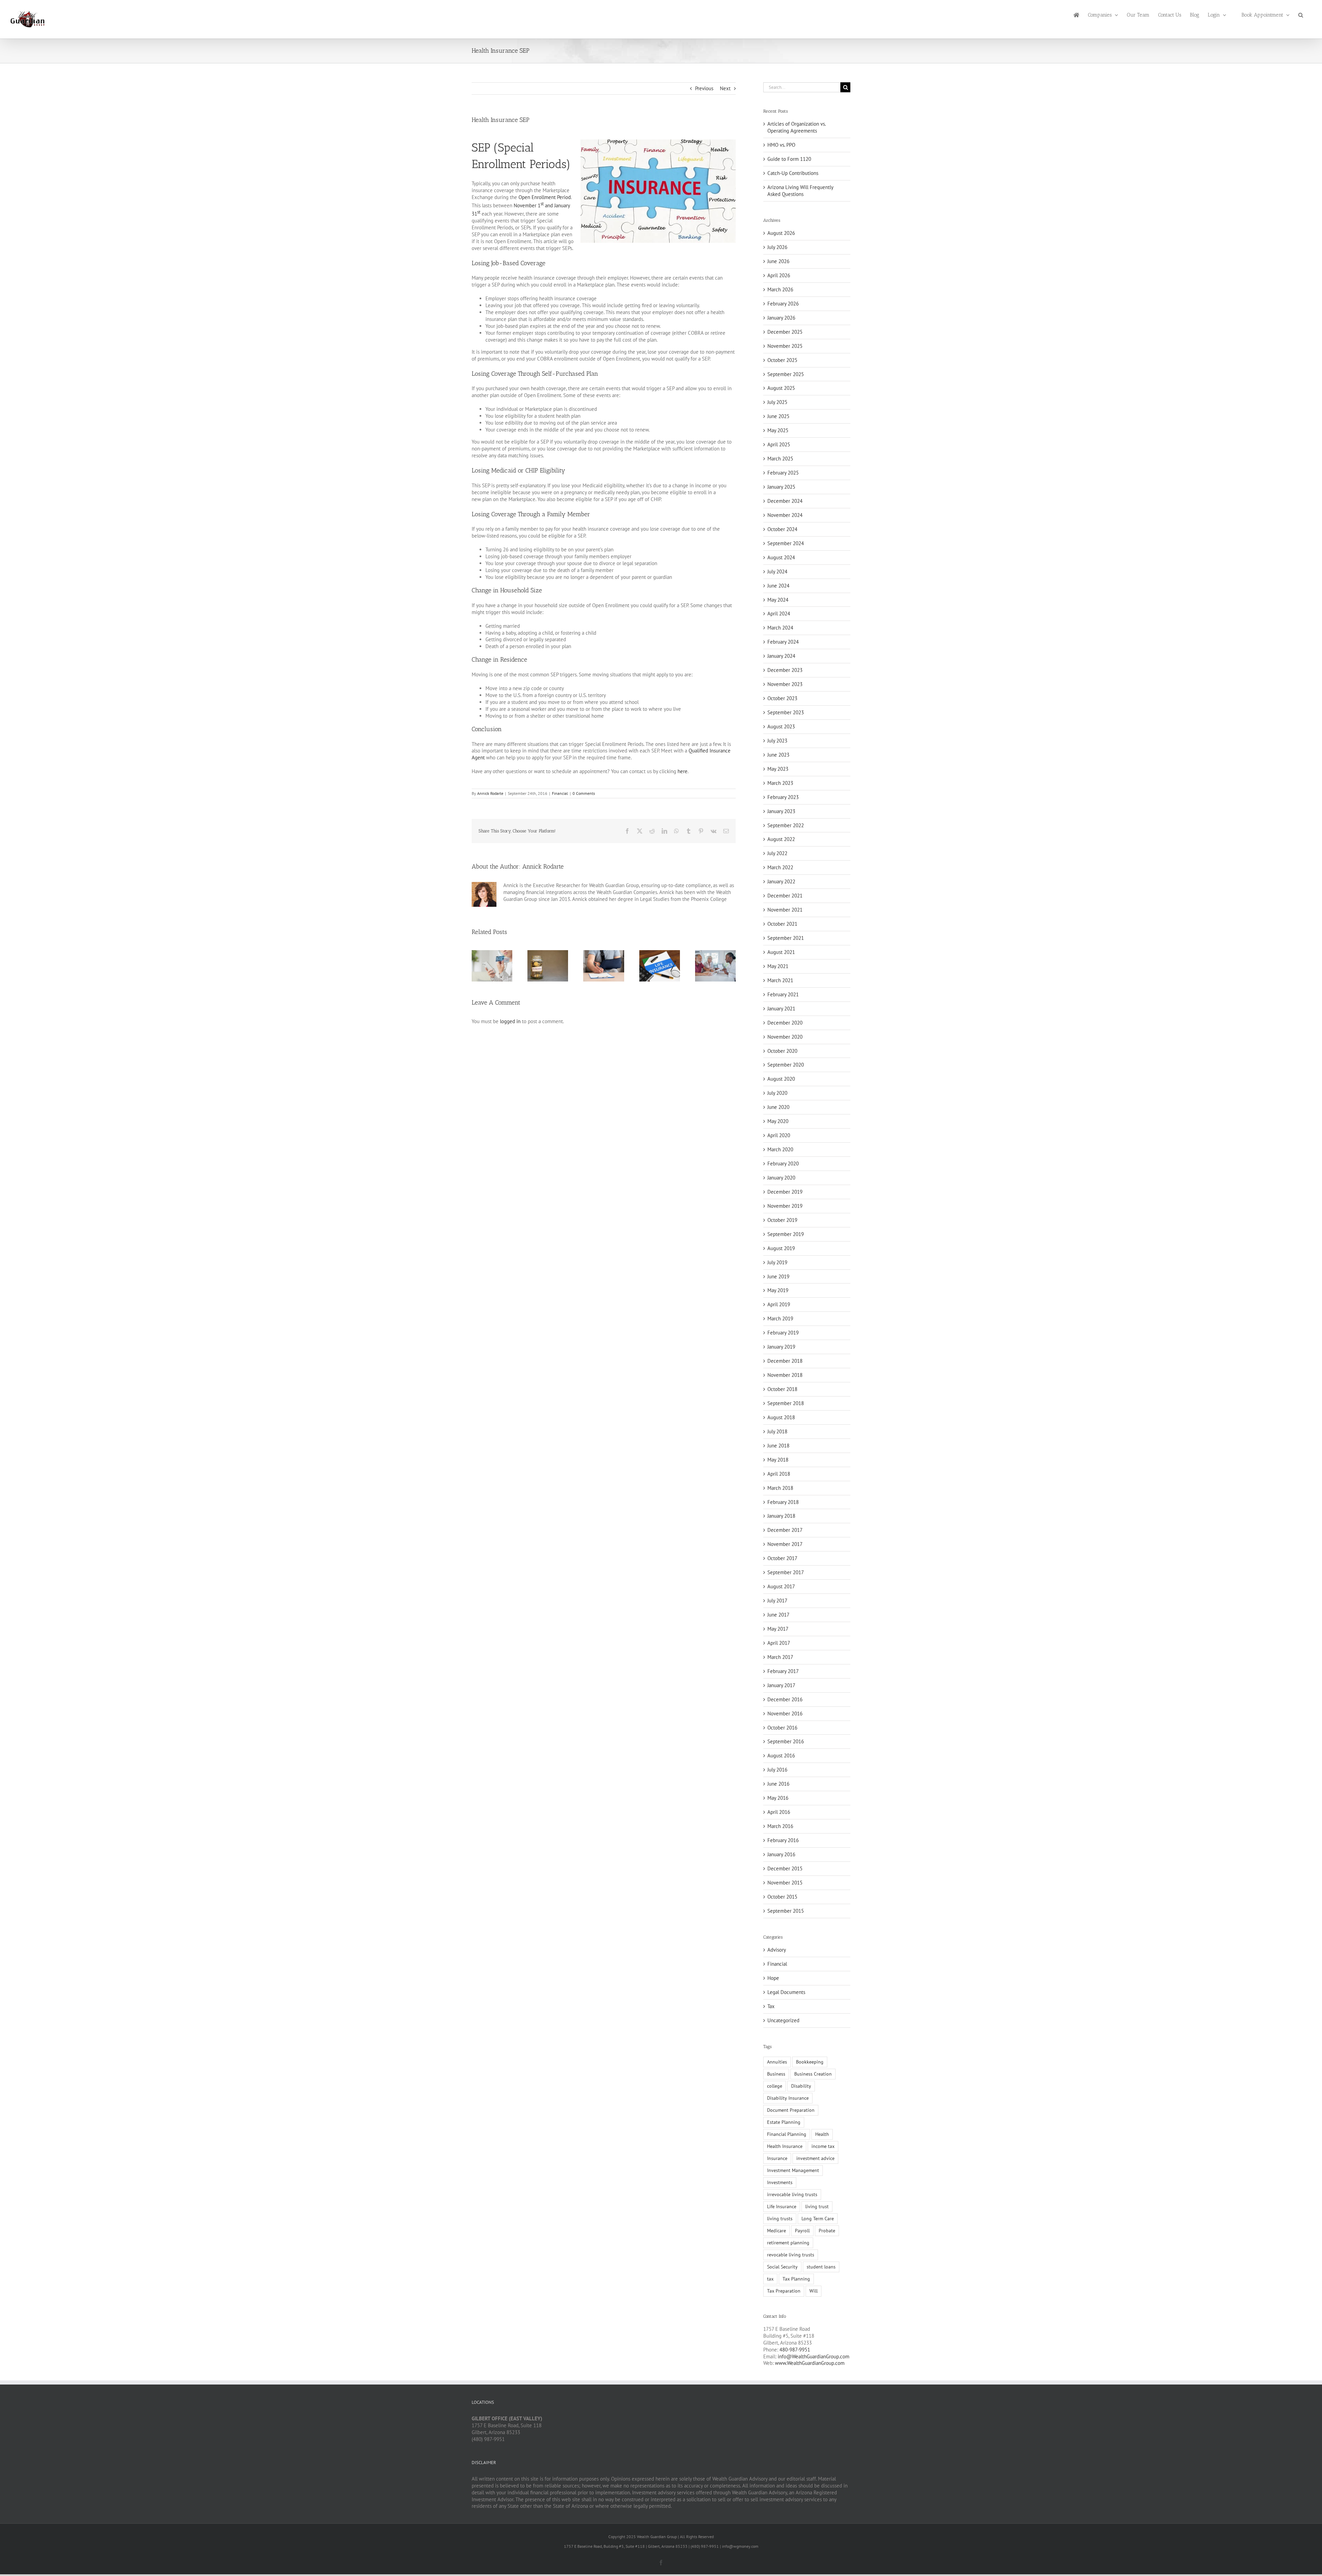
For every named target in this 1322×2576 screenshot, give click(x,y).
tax (770, 2279)
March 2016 (780, 1826)
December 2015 (785, 1868)
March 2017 (780, 1657)
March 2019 (780, 1318)
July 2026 (777, 247)
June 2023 (778, 755)
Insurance (777, 2158)
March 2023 (780, 783)
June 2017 (778, 1615)
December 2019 (785, 1192)
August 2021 (781, 952)
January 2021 (781, 1009)
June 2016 (778, 1784)
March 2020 (780, 1149)
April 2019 (779, 1304)
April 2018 (779, 1474)
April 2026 (779, 275)
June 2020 (778, 1107)
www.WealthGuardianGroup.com (810, 2363)
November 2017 (785, 1544)
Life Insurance (782, 2206)
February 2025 (783, 473)
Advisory (777, 1950)
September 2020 (786, 1065)
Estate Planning (784, 2122)
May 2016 (778, 1798)
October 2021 (782, 924)
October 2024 (782, 529)
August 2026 (781, 233)
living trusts (780, 2219)
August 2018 (781, 1417)
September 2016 (786, 1741)
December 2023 (785, 670)
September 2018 (786, 1403)
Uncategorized (783, 2020)
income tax (823, 2146)
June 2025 (778, 416)
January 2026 (781, 318)
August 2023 (781, 726)
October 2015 (782, 1897)
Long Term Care (818, 2219)
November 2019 (785, 1206)
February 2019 (783, 1333)
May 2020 (778, 1121)
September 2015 (786, 1911)
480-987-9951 (795, 2350)
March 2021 (780, 980)
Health (822, 2134)
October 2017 (782, 1558)
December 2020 (785, 1023)
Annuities (777, 2062)
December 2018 (785, 1361)
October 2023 (782, 698)
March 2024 (780, 628)
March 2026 (780, 289)
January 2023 (781, 811)
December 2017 (785, 1530)
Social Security (782, 2267)
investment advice (815, 2158)
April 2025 (779, 444)
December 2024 (785, 501)
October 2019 (782, 1220)
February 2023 (783, 797)
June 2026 (778, 261)
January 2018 (781, 1516)
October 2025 (782, 360)
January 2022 (781, 881)
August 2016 (781, 1756)
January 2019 (781, 1347)
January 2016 (781, 1854)
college (775, 2086)
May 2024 (778, 600)
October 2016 (782, 1728)
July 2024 (777, 572)
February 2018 (783, 1502)
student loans (821, 2267)
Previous (704, 88)
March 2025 (780, 459)
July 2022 (777, 853)
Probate (827, 2231)
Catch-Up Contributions (793, 173)
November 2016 (785, 1713)
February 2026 (783, 304)
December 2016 (785, 1699)
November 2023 (785, 684)
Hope (773, 1978)
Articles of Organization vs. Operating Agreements (796, 127)
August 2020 (781, 1079)
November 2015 (785, 1883)
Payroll (802, 2231)
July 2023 (777, 741)
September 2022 (786, 825)
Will (814, 2291)
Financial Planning (787, 2134)
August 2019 (781, 1248)
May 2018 (778, 1460)
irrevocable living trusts (792, 2194)
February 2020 (783, 1164)
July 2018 (777, 1431)
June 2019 (778, 1276)
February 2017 (783, 1671)
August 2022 (781, 839)
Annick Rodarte (490, 793)
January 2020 (781, 1178)
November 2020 (785, 1037)
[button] (1301, 14)
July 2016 (777, 1770)
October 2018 (782, 1389)
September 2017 (786, 1572)
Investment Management (793, 2170)
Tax (771, 2006)
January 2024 (781, 656)
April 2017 (779, 1643)
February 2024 (783, 642)
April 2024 (779, 614)
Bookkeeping (810, 2062)
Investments (780, 2182)
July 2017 (777, 1601)
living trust (817, 2206)
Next (725, 88)
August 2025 (781, 388)
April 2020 (779, 1135)
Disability (801, 2086)
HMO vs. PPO (781, 145)
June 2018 (778, 1446)
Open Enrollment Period (545, 197)
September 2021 (786, 938)
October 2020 (782, 1051)
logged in (510, 1021)
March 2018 (780, 1488)
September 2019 (786, 1234)
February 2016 (783, 1840)
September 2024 (786, 543)
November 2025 (785, 346)
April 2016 (779, 1812)
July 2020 (777, 1093)
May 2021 (778, 966)
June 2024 (778, 586)
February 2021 (783, 994)
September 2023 (786, 712)
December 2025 (785, 332)
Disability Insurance (788, 2098)
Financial (560, 793)
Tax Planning (796, 2279)
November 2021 (785, 910)
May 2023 (778, 769)
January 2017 (781, 1685)
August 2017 (781, 1586)
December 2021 (785, 896)
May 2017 (778, 1629)
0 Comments (584, 793)
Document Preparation (791, 2110)
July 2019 (777, 1262)
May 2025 (778, 430)
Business (776, 2074)
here (683, 771)
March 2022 (780, 867)
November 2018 (785, 1375)
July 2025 (777, 402)
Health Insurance (785, 2146)
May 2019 (778, 1290)
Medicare (777, 2231)
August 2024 (781, 557)
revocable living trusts (791, 2255)
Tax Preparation (784, 2291)
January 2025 (781, 487)
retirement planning (788, 2243)
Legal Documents (786, 1992)
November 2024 (785, 515)
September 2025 (786, 374)
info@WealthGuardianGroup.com (814, 2356)
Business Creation (813, 2074)
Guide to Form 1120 (789, 159)
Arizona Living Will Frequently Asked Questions (800, 191)
